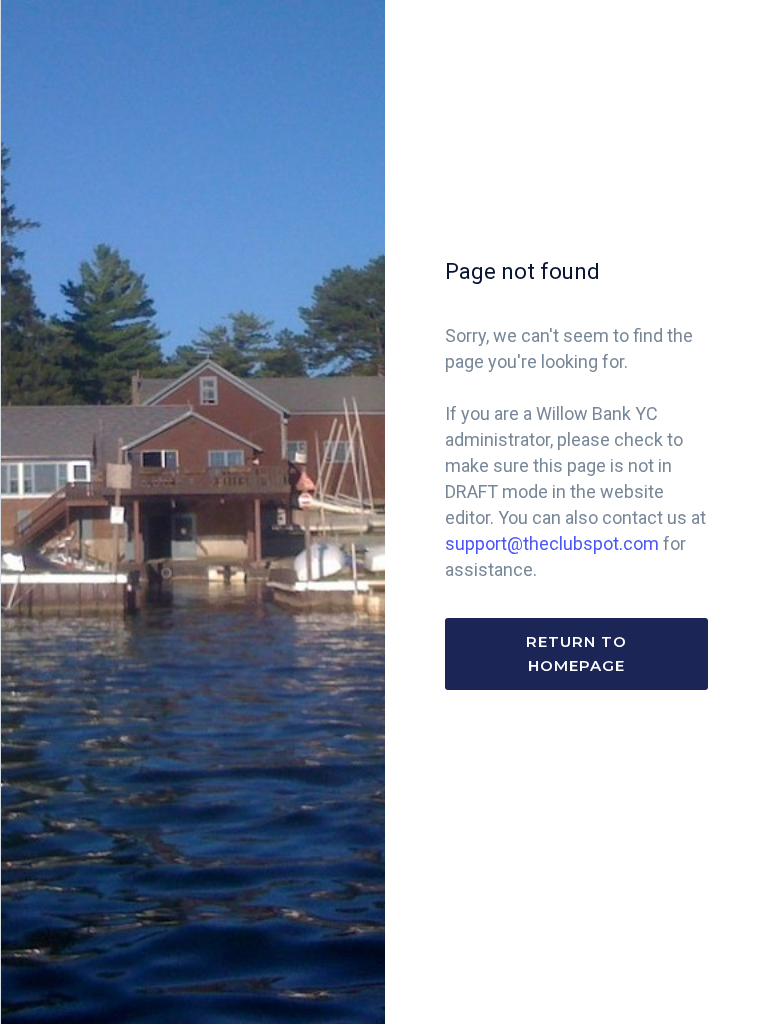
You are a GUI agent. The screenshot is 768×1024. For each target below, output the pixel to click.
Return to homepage (576, 653)
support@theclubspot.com (552, 543)
